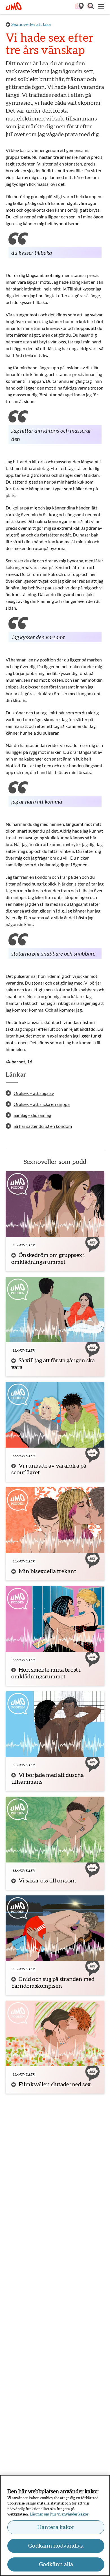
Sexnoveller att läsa (31, 24)
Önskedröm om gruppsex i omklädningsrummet (48, 1259)
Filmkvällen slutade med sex (55, 2085)
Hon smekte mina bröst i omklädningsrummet (46, 1673)
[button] (90, 7)
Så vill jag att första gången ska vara (53, 1364)
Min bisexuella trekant (47, 1571)
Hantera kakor (56, 2527)
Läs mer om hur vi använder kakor (59, 2514)
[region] (55, 2525)
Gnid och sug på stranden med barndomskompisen (53, 1983)
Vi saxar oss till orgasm (47, 1881)
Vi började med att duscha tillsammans (48, 1779)
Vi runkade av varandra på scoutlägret (49, 1469)
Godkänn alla (56, 2564)
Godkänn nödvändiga (56, 2546)
